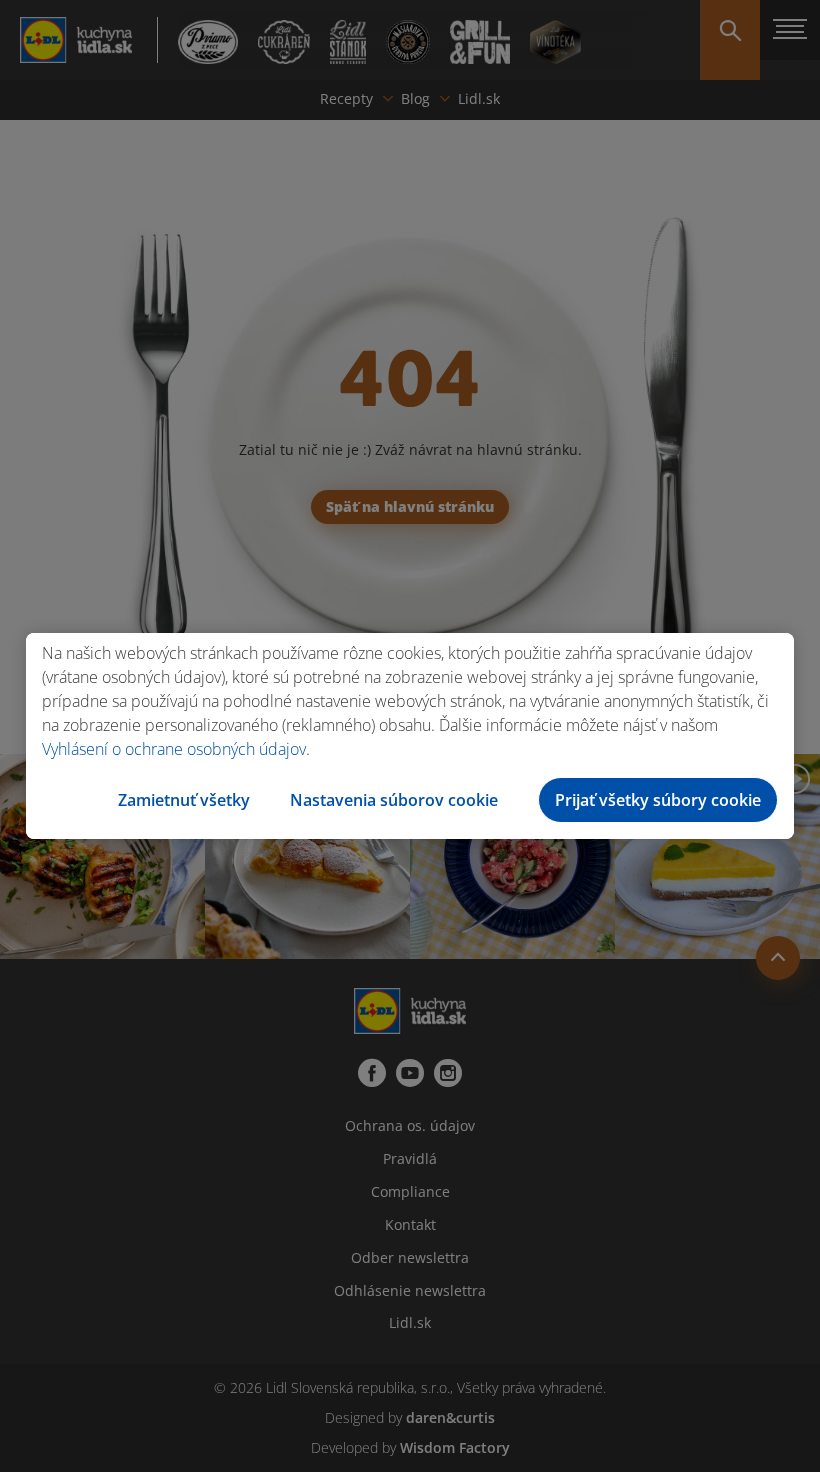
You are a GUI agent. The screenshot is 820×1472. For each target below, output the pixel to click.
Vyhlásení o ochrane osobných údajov (174, 749)
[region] (410, 736)
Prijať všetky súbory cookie (658, 800)
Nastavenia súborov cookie (394, 800)
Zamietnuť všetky (184, 800)
